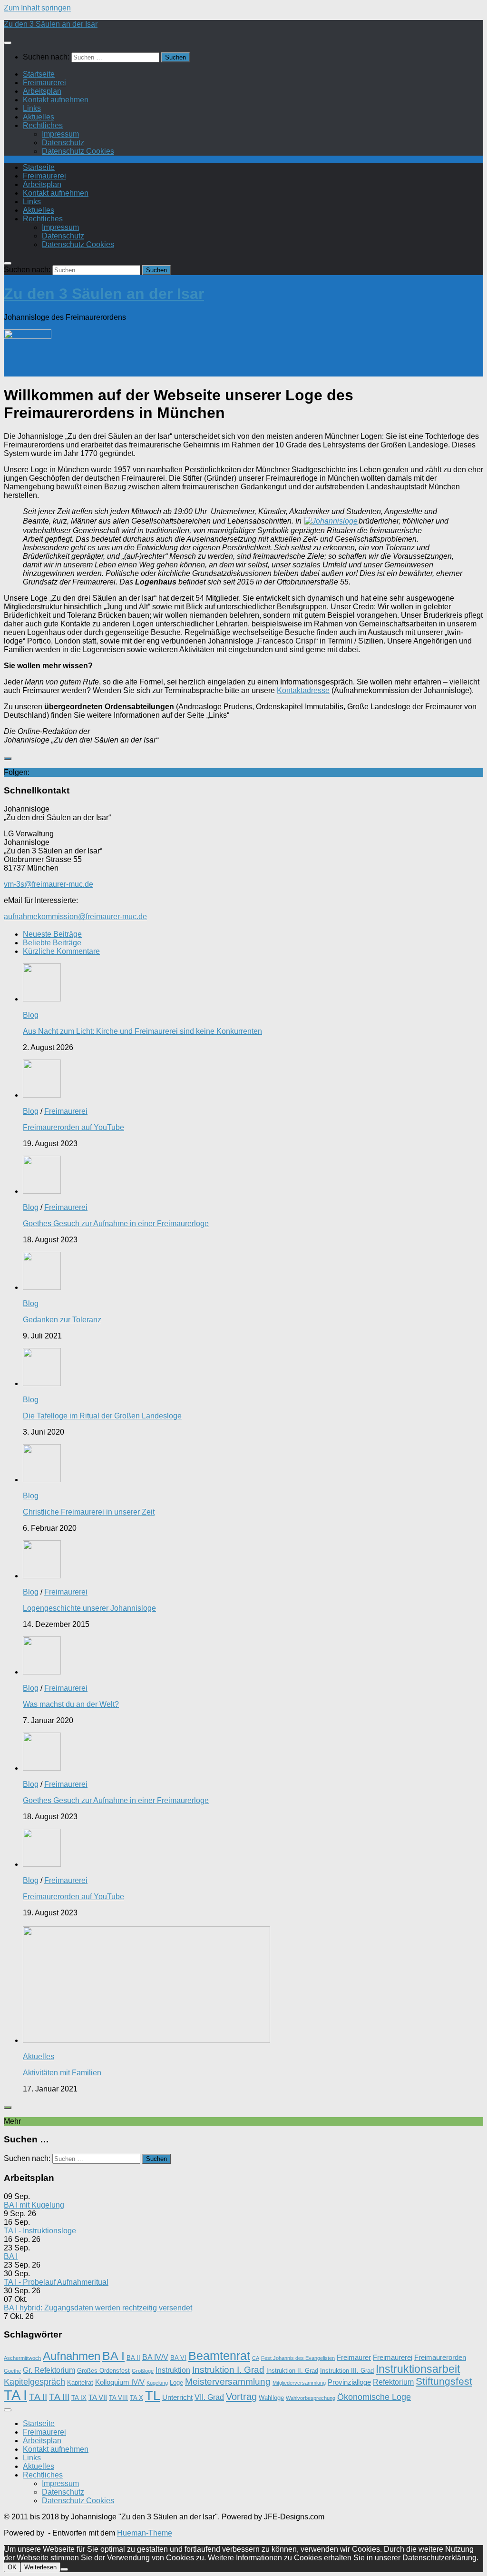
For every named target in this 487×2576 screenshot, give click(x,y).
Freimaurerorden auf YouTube (73, 1127)
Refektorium (393, 2382)
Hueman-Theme (145, 2533)
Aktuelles (39, 117)
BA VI (178, 2358)
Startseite (39, 74)
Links (32, 108)
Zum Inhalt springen (37, 8)
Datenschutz (63, 143)
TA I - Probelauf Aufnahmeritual (56, 2282)
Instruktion (173, 2370)
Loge (176, 2383)
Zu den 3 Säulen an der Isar (51, 24)
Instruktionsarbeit (418, 2369)
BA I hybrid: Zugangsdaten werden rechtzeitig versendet (98, 2308)
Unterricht (177, 2398)
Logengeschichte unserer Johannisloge (89, 1608)
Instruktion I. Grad (228, 2369)
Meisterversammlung (228, 2381)
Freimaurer (354, 2358)
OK (12, 2567)
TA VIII (118, 2398)
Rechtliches (43, 125)
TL (153, 2396)
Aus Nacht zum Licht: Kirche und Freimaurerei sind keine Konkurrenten (142, 1031)
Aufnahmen (72, 2356)
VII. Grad (209, 2397)
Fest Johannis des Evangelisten (298, 2358)
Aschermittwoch (22, 2358)
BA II (133, 2358)
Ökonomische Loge (374, 2397)
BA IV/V (155, 2357)
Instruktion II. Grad (292, 2371)
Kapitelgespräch (34, 2382)
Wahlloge (271, 2398)
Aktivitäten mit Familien (62, 2073)
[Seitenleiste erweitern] (8, 759)
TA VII (98, 2398)
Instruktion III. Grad (347, 2371)
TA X (136, 2398)
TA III (59, 2397)
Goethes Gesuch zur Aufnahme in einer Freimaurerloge (116, 1224)
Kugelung (157, 2383)
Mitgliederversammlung (299, 2383)
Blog (31, 1015)
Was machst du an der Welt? (71, 1704)
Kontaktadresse (303, 690)
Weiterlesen (40, 2567)
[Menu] (8, 43)
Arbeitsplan (42, 91)
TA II (38, 2397)
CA (256, 2358)
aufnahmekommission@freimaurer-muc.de (75, 916)
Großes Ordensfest (103, 2371)
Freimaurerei (44, 83)
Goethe (12, 2371)
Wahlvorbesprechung (311, 2398)
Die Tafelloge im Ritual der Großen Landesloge (102, 1416)
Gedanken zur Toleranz (62, 1320)
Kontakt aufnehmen (56, 100)
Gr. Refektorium (49, 2370)
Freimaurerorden (440, 2358)
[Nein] (64, 2569)
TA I (15, 2395)
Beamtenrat (219, 2356)
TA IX (79, 2398)
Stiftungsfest (444, 2381)
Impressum (60, 134)
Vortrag (241, 2397)
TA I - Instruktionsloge (40, 2231)
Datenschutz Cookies (78, 151)
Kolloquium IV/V (120, 2382)
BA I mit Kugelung (34, 2205)
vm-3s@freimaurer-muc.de (49, 884)
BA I (11, 2256)
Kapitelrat (80, 2383)
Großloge (143, 2371)
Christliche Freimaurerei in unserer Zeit (89, 1512)
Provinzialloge (349, 2382)
